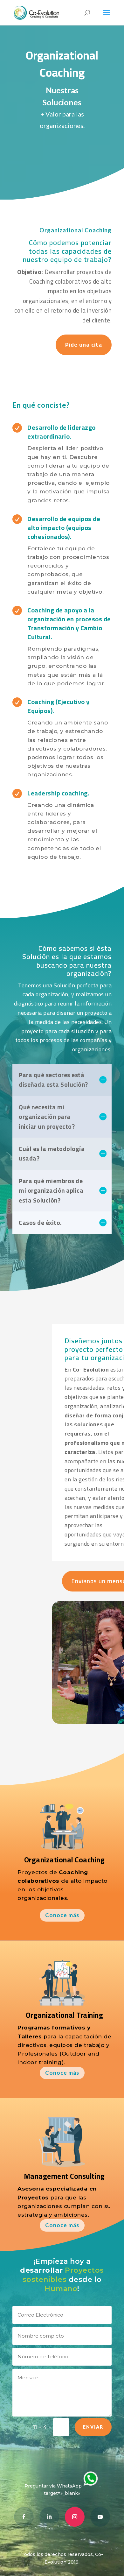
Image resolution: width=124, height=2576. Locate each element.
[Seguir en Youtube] (100, 2517)
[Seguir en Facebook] (24, 2517)
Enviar (93, 2427)
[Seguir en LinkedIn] (49, 2517)
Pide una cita (84, 345)
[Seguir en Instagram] (75, 2517)
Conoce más (62, 1915)
